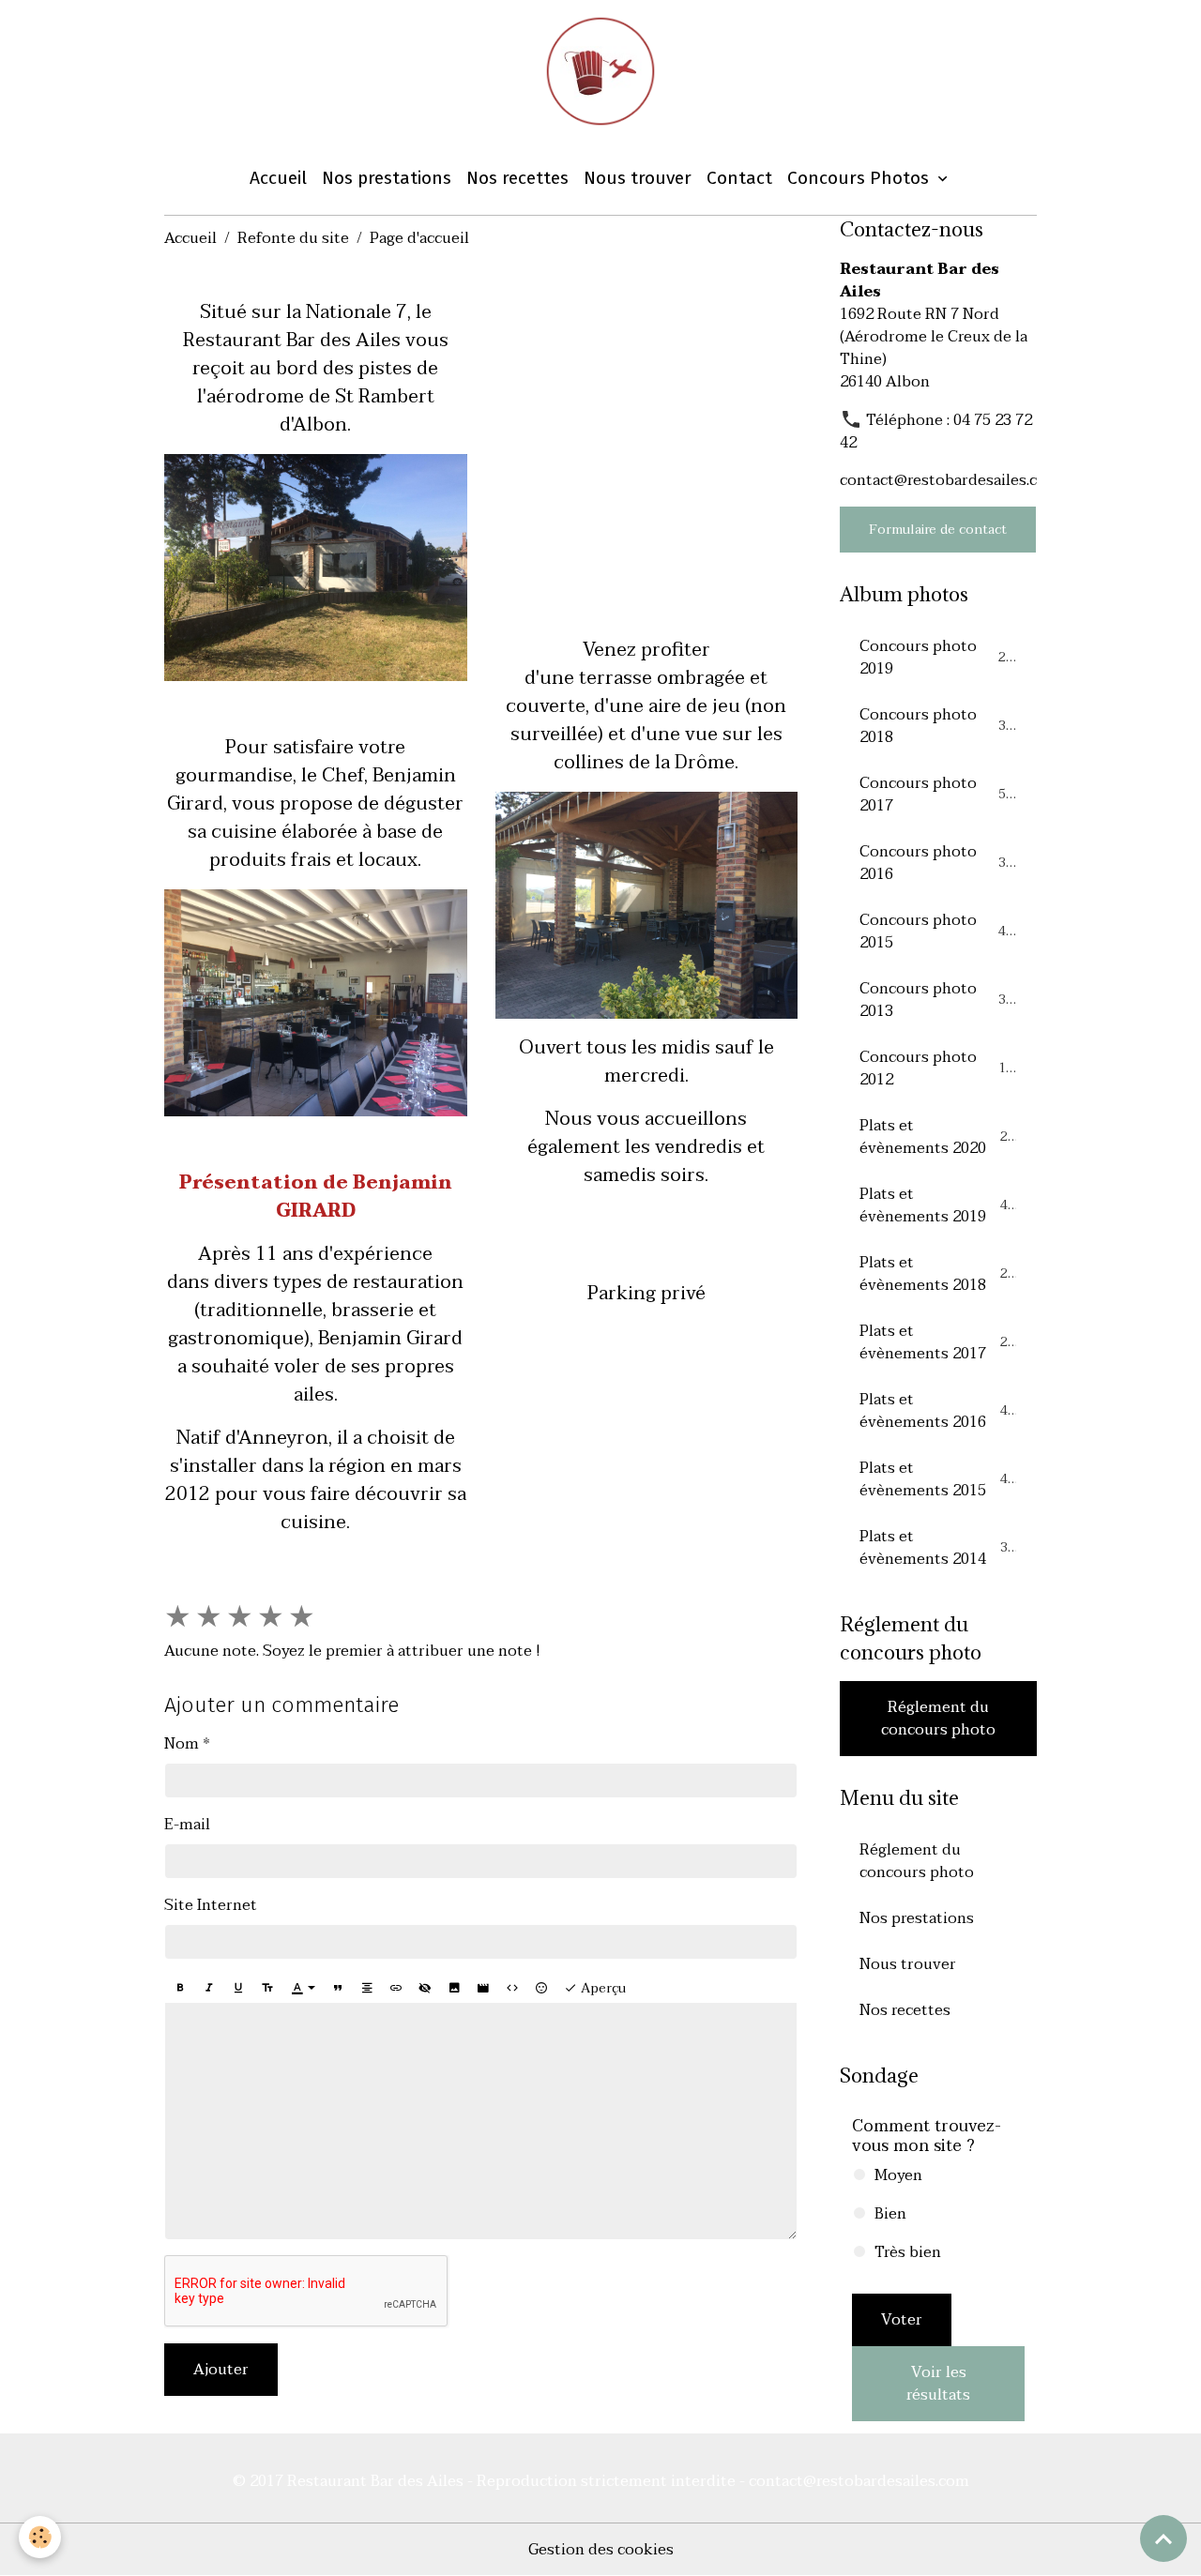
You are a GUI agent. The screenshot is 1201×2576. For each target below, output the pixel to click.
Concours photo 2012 (936, 1068)
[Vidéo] (483, 1989)
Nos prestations (387, 178)
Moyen (898, 2175)
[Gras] (180, 1989)
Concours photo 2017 (936, 795)
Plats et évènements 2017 (937, 1342)
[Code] (512, 1989)
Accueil (278, 178)
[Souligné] (238, 1989)
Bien (890, 2214)
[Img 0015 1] (316, 567)
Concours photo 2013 (936, 1000)
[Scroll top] (1163, 2538)
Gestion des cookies (601, 2550)
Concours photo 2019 (936, 658)
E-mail (187, 1825)
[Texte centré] (367, 1989)
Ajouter (221, 2370)
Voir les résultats (938, 2384)
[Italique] (209, 1989)
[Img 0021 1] (316, 1001)
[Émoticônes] (541, 1989)
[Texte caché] (425, 1989)
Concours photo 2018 (936, 726)
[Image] (454, 1989)
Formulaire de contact (938, 530)
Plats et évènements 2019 (937, 1205)
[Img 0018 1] (647, 904)
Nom (182, 1744)
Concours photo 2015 (936, 932)
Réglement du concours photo (938, 1719)
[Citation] (338, 1989)
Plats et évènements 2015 (937, 1479)
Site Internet (211, 1905)
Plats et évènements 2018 (937, 1274)
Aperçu (601, 1988)
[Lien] (396, 1989)
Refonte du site (293, 238)
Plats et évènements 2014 (937, 1548)
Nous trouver (638, 178)
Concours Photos (860, 178)
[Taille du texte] (267, 1989)
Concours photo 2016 (936, 863)
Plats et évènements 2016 (937, 1411)
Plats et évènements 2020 (937, 1137)
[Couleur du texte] (303, 1989)
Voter (902, 2320)
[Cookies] (40, 2537)
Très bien (908, 2252)
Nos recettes (517, 178)
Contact (739, 178)
